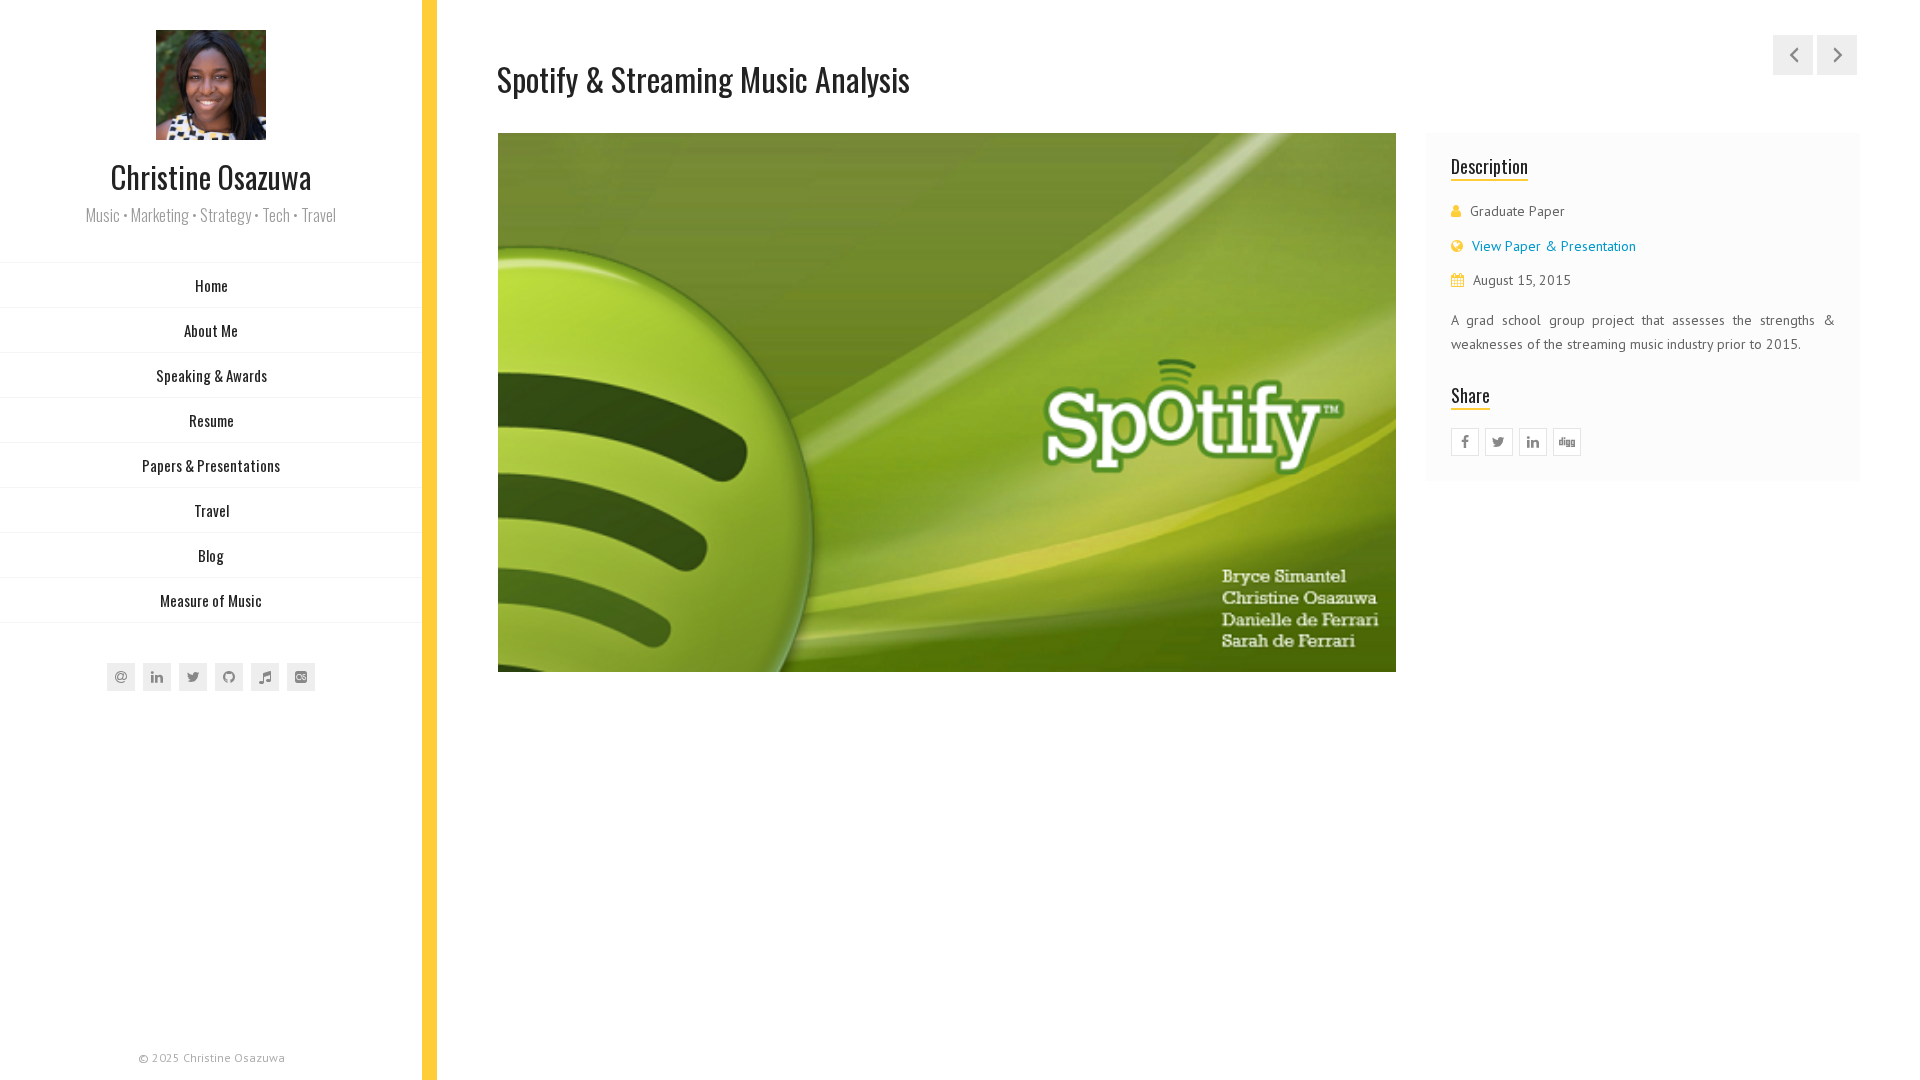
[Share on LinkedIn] (1533, 442)
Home (211, 285)
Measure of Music (211, 600)
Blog (211, 555)
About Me (211, 330)
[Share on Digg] (1567, 442)
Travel (211, 510)
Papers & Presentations (211, 465)
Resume (211, 420)
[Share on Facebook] (1465, 442)
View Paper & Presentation (1554, 246)
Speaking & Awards (211, 375)
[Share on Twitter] (1499, 442)
